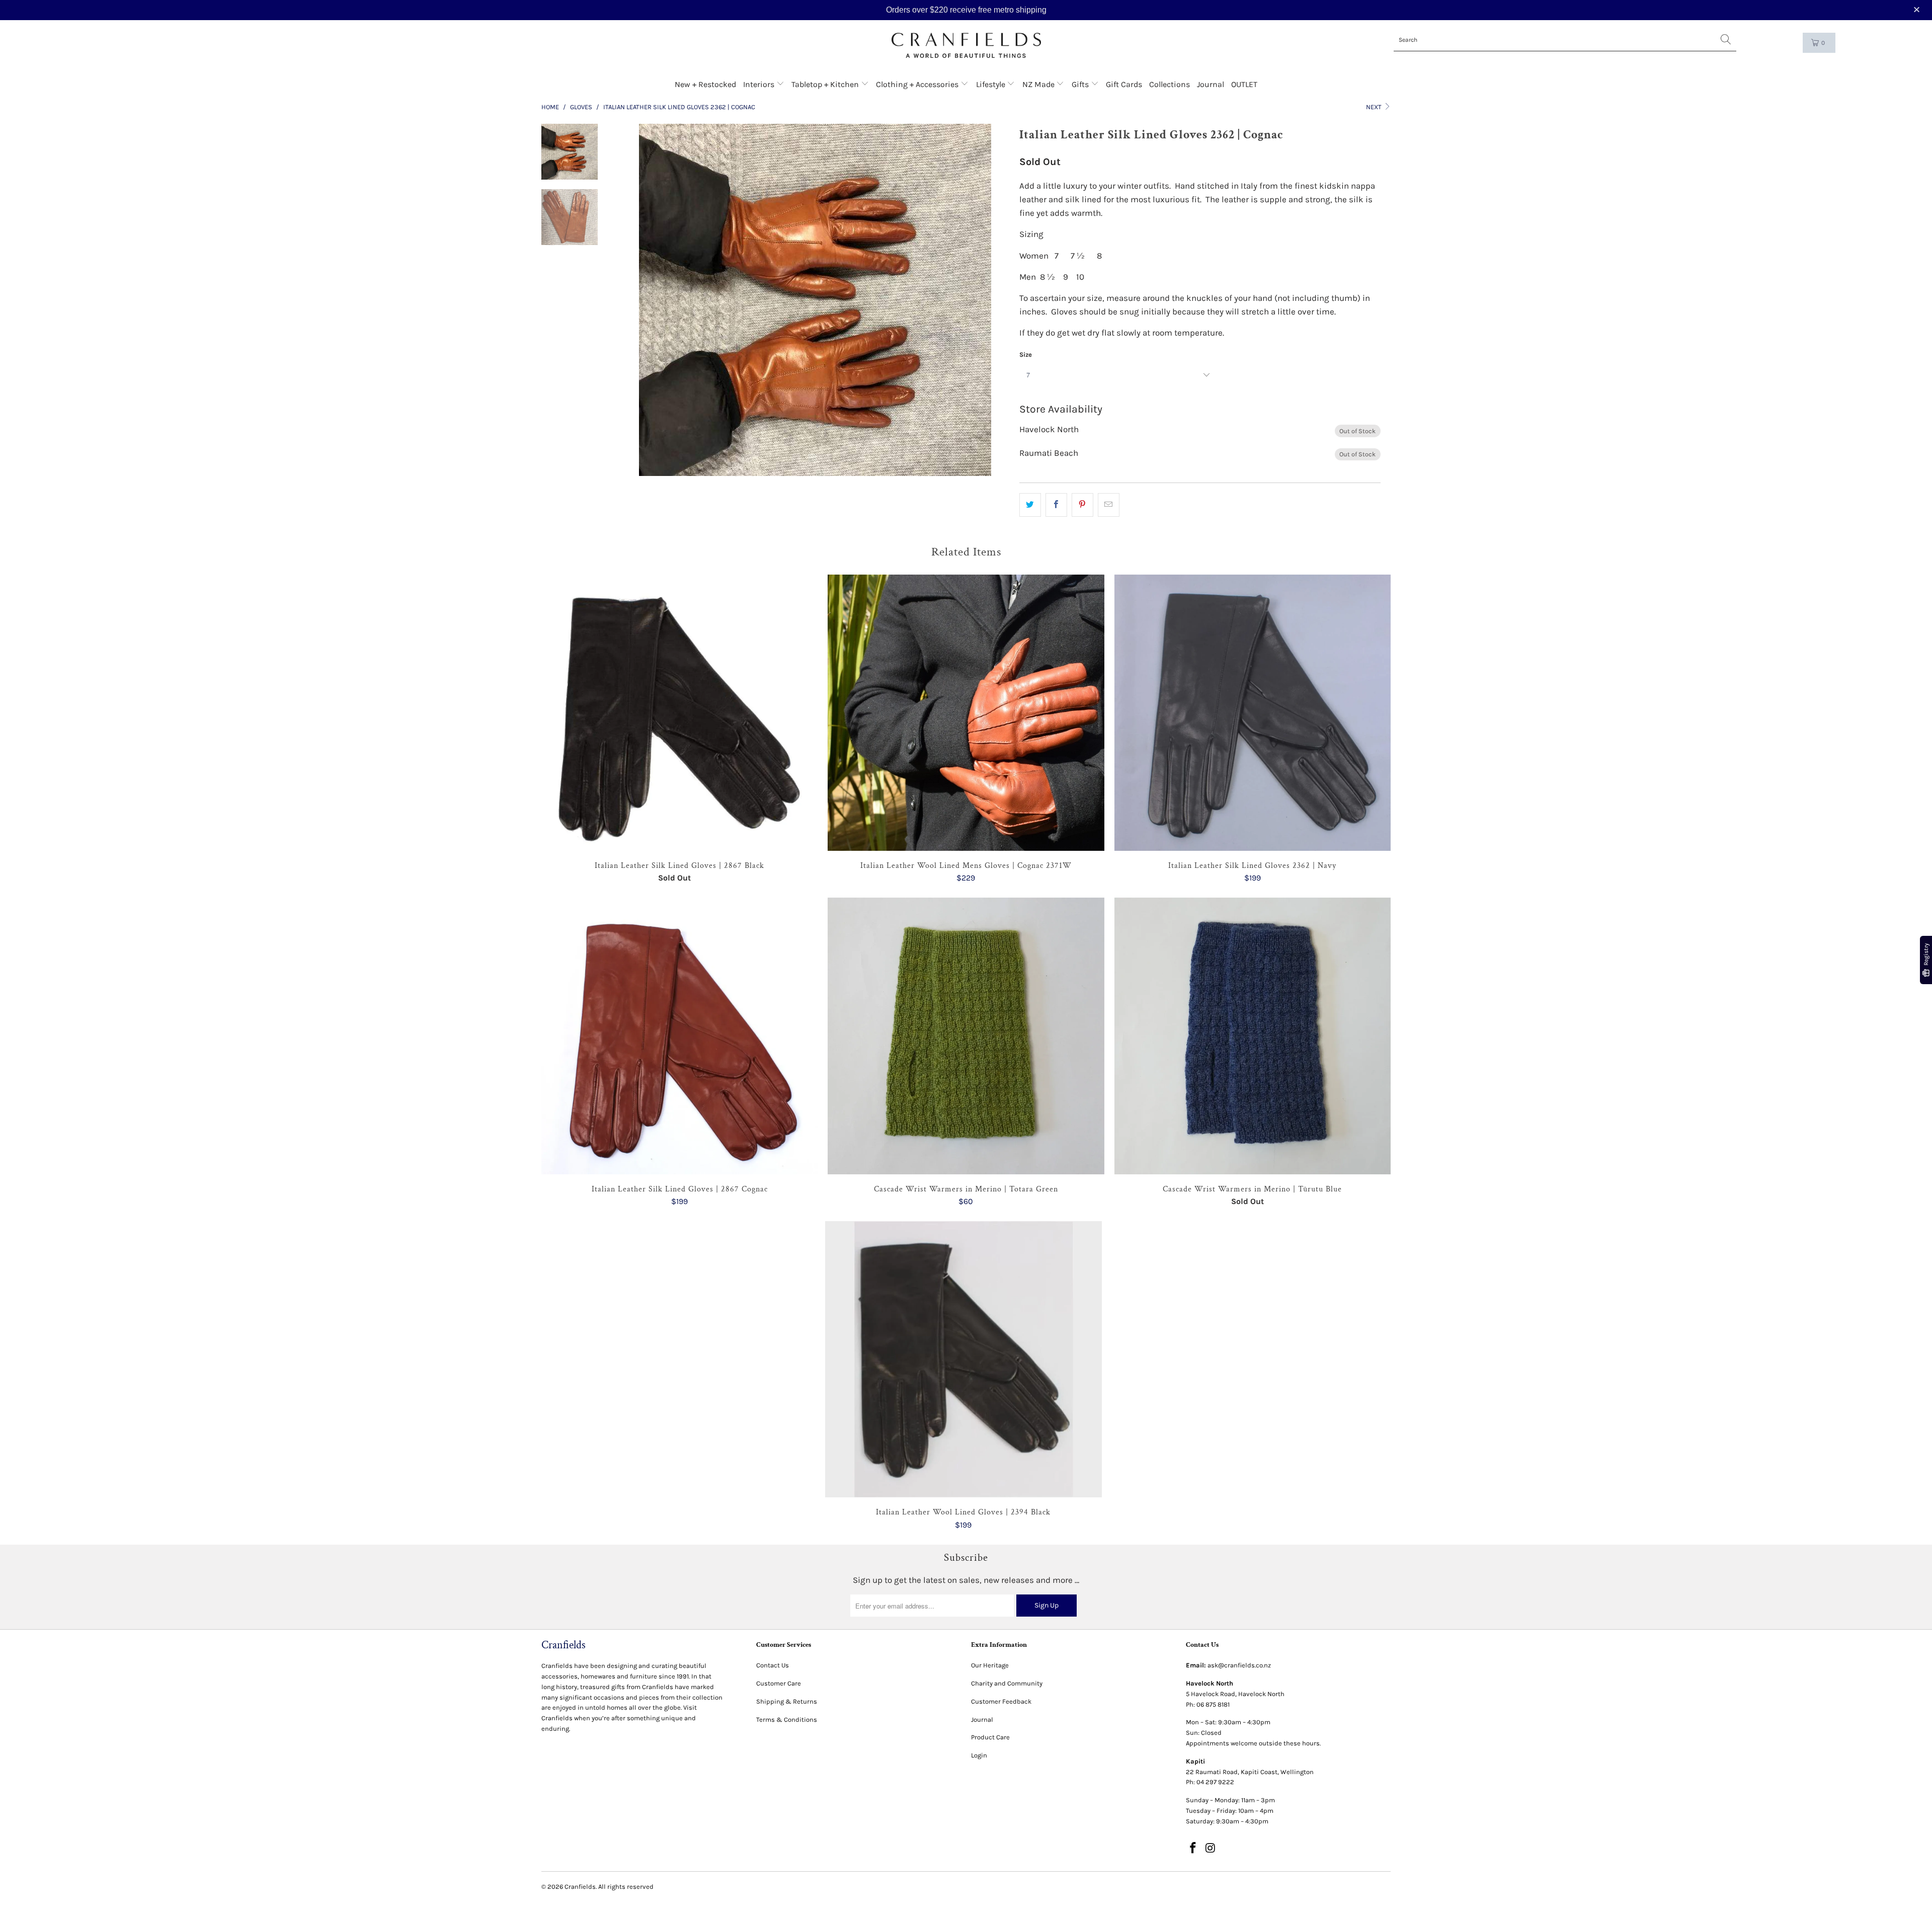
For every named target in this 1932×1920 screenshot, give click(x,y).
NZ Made (1039, 84)
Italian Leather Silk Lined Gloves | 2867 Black (679, 713)
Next (1375, 107)
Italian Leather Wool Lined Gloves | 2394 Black (963, 1359)
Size (1026, 354)
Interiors (760, 84)
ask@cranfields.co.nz (1239, 1665)
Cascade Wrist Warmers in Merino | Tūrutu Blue (1253, 1036)
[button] (1918, 10)
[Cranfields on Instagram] (1211, 1849)
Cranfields (580, 1887)
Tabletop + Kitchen (826, 84)
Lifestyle (992, 84)
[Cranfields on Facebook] (1193, 1849)
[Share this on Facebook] (1056, 505)
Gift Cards (1124, 84)
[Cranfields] (966, 46)
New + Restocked (705, 84)
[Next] (988, 300)
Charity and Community (1007, 1683)
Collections (1170, 84)
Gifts (1081, 84)
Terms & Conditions (787, 1719)
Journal (1211, 84)
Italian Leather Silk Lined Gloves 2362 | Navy (1253, 713)
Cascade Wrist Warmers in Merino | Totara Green (966, 1036)
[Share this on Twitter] (1030, 505)
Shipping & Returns (787, 1701)
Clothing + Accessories (918, 84)
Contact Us (773, 1665)
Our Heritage (990, 1665)
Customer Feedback (1001, 1701)
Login (979, 1755)
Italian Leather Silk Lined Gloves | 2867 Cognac (679, 1036)
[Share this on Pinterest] (1082, 505)
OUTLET (1244, 84)
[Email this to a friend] (1109, 505)
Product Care (990, 1737)
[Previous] (642, 300)
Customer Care (779, 1683)
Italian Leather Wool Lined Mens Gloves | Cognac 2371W (966, 713)
